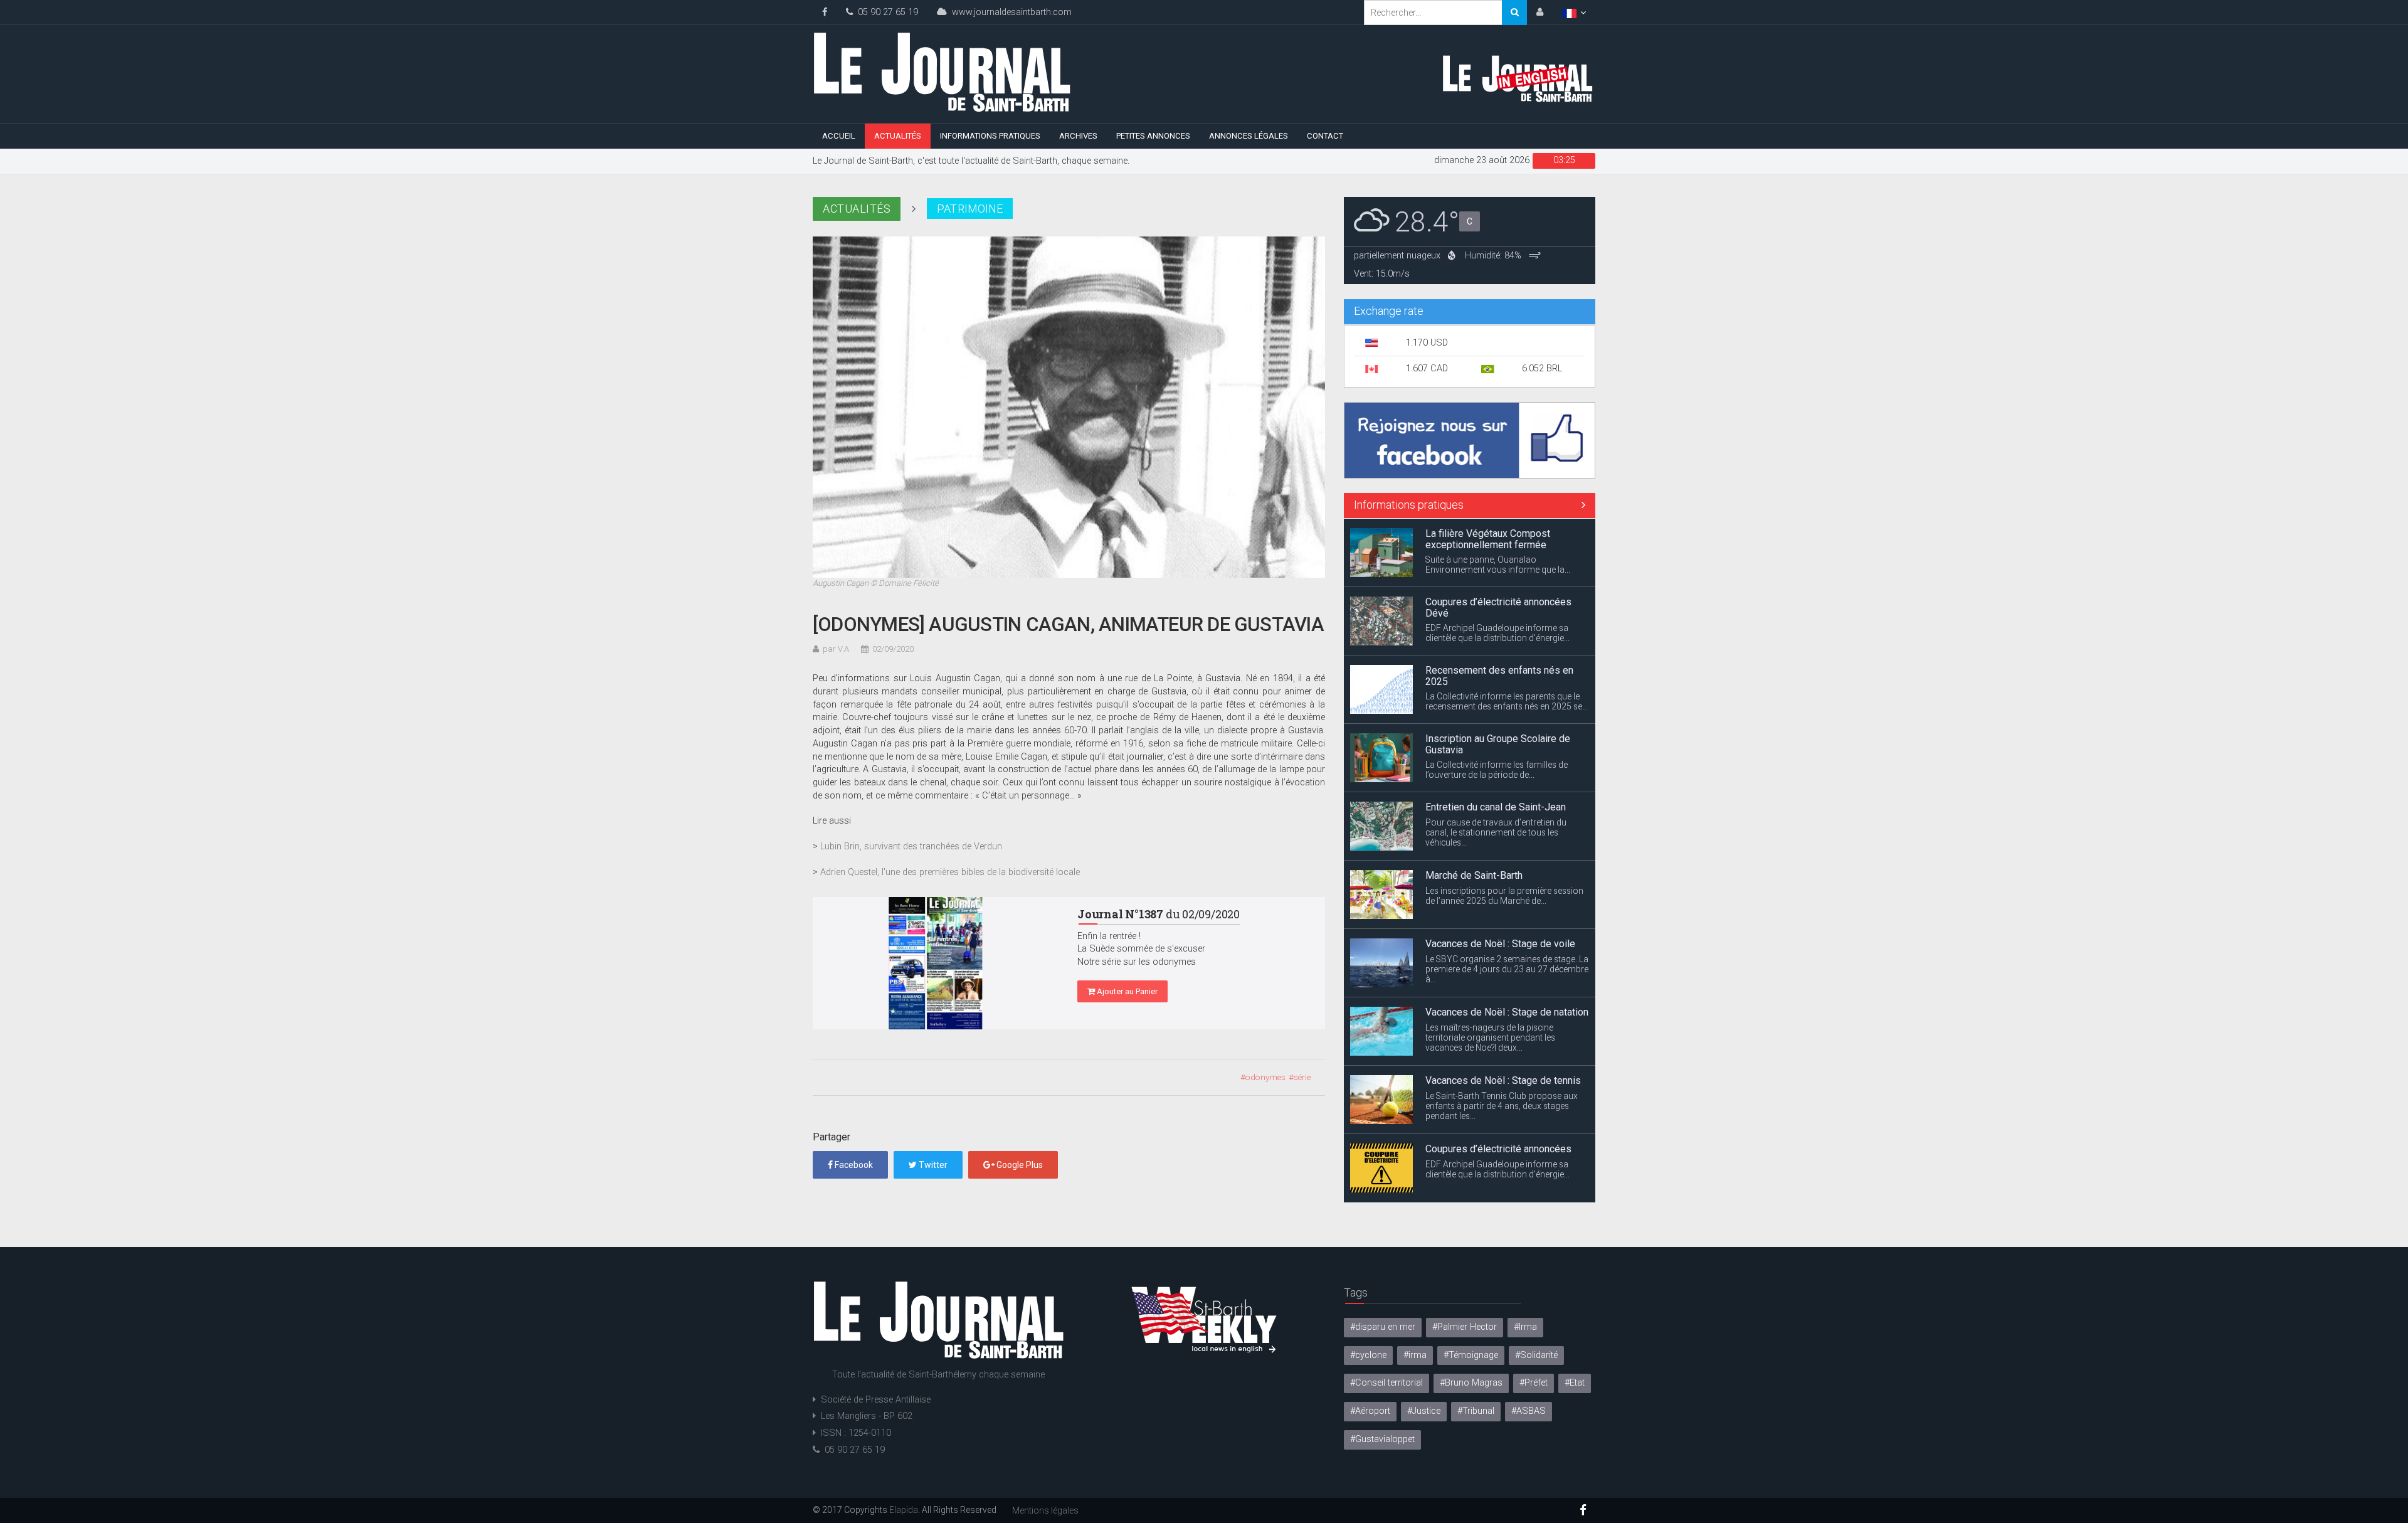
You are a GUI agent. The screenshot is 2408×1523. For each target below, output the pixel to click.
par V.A (836, 649)
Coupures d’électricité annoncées (1498, 1112)
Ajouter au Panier (1126, 991)
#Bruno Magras (1471, 1383)
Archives (1078, 136)
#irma (1415, 1355)
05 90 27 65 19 (885, 12)
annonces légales (1249, 136)
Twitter (932, 1165)
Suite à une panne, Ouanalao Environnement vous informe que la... (1498, 529)
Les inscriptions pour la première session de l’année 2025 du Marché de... (1504, 859)
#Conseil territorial (1386, 1383)
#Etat (1575, 1383)
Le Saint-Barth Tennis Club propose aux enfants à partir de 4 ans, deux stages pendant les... (1502, 1069)
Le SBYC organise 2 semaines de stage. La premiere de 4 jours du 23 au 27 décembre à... (1507, 933)
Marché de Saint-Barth (1474, 839)
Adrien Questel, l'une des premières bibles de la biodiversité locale (950, 872)
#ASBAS (1529, 1411)
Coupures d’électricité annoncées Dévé (1498, 571)
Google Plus (1019, 1165)
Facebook (853, 1165)
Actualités (898, 136)
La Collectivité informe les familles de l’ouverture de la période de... (1497, 734)
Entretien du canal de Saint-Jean (1496, 771)
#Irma (1525, 1327)
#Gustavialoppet (1382, 1439)
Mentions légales (1045, 1510)
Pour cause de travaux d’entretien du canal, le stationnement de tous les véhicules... (1496, 796)
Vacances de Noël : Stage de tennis (1503, 1044)
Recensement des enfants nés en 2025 (1499, 639)
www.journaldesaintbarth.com (1009, 12)
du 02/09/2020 (1159, 914)
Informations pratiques (990, 136)
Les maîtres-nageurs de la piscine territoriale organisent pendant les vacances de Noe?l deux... (1490, 1001)
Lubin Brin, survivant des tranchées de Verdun (911, 846)
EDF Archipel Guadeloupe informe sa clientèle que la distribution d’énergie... (1497, 597)
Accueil (839, 136)
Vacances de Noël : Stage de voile (1500, 907)
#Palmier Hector (1465, 1327)
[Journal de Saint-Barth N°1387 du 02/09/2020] (936, 963)
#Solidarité (1536, 1355)
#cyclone (1368, 1355)
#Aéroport (1370, 1411)
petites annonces (1153, 136)
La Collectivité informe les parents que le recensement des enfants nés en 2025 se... (1507, 666)
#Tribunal (1476, 1411)
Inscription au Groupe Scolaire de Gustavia (1498, 708)
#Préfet (1534, 1383)
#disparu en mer (1383, 1327)
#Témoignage (1471, 1355)
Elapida (904, 1510)
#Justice (1424, 1411)
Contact (1325, 136)
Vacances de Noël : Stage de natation (1507, 976)
